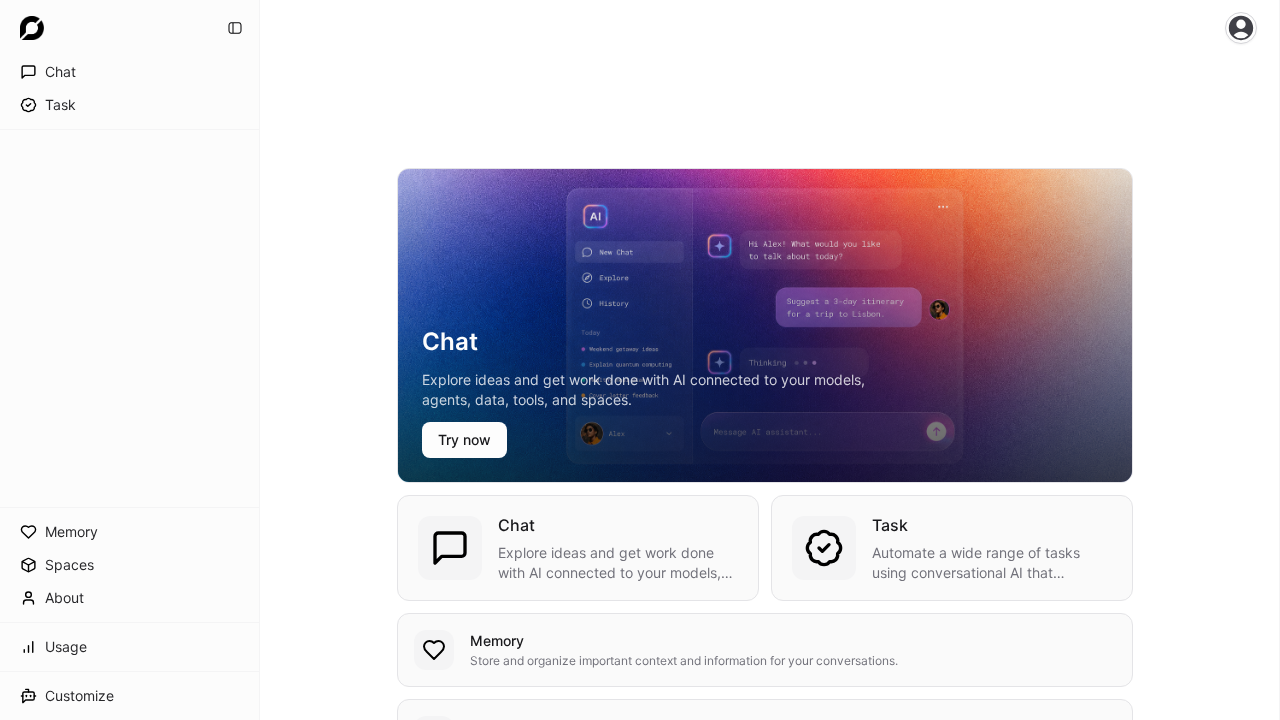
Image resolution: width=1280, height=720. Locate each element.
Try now (464, 439)
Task (890, 525)
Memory (497, 640)
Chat (516, 525)
